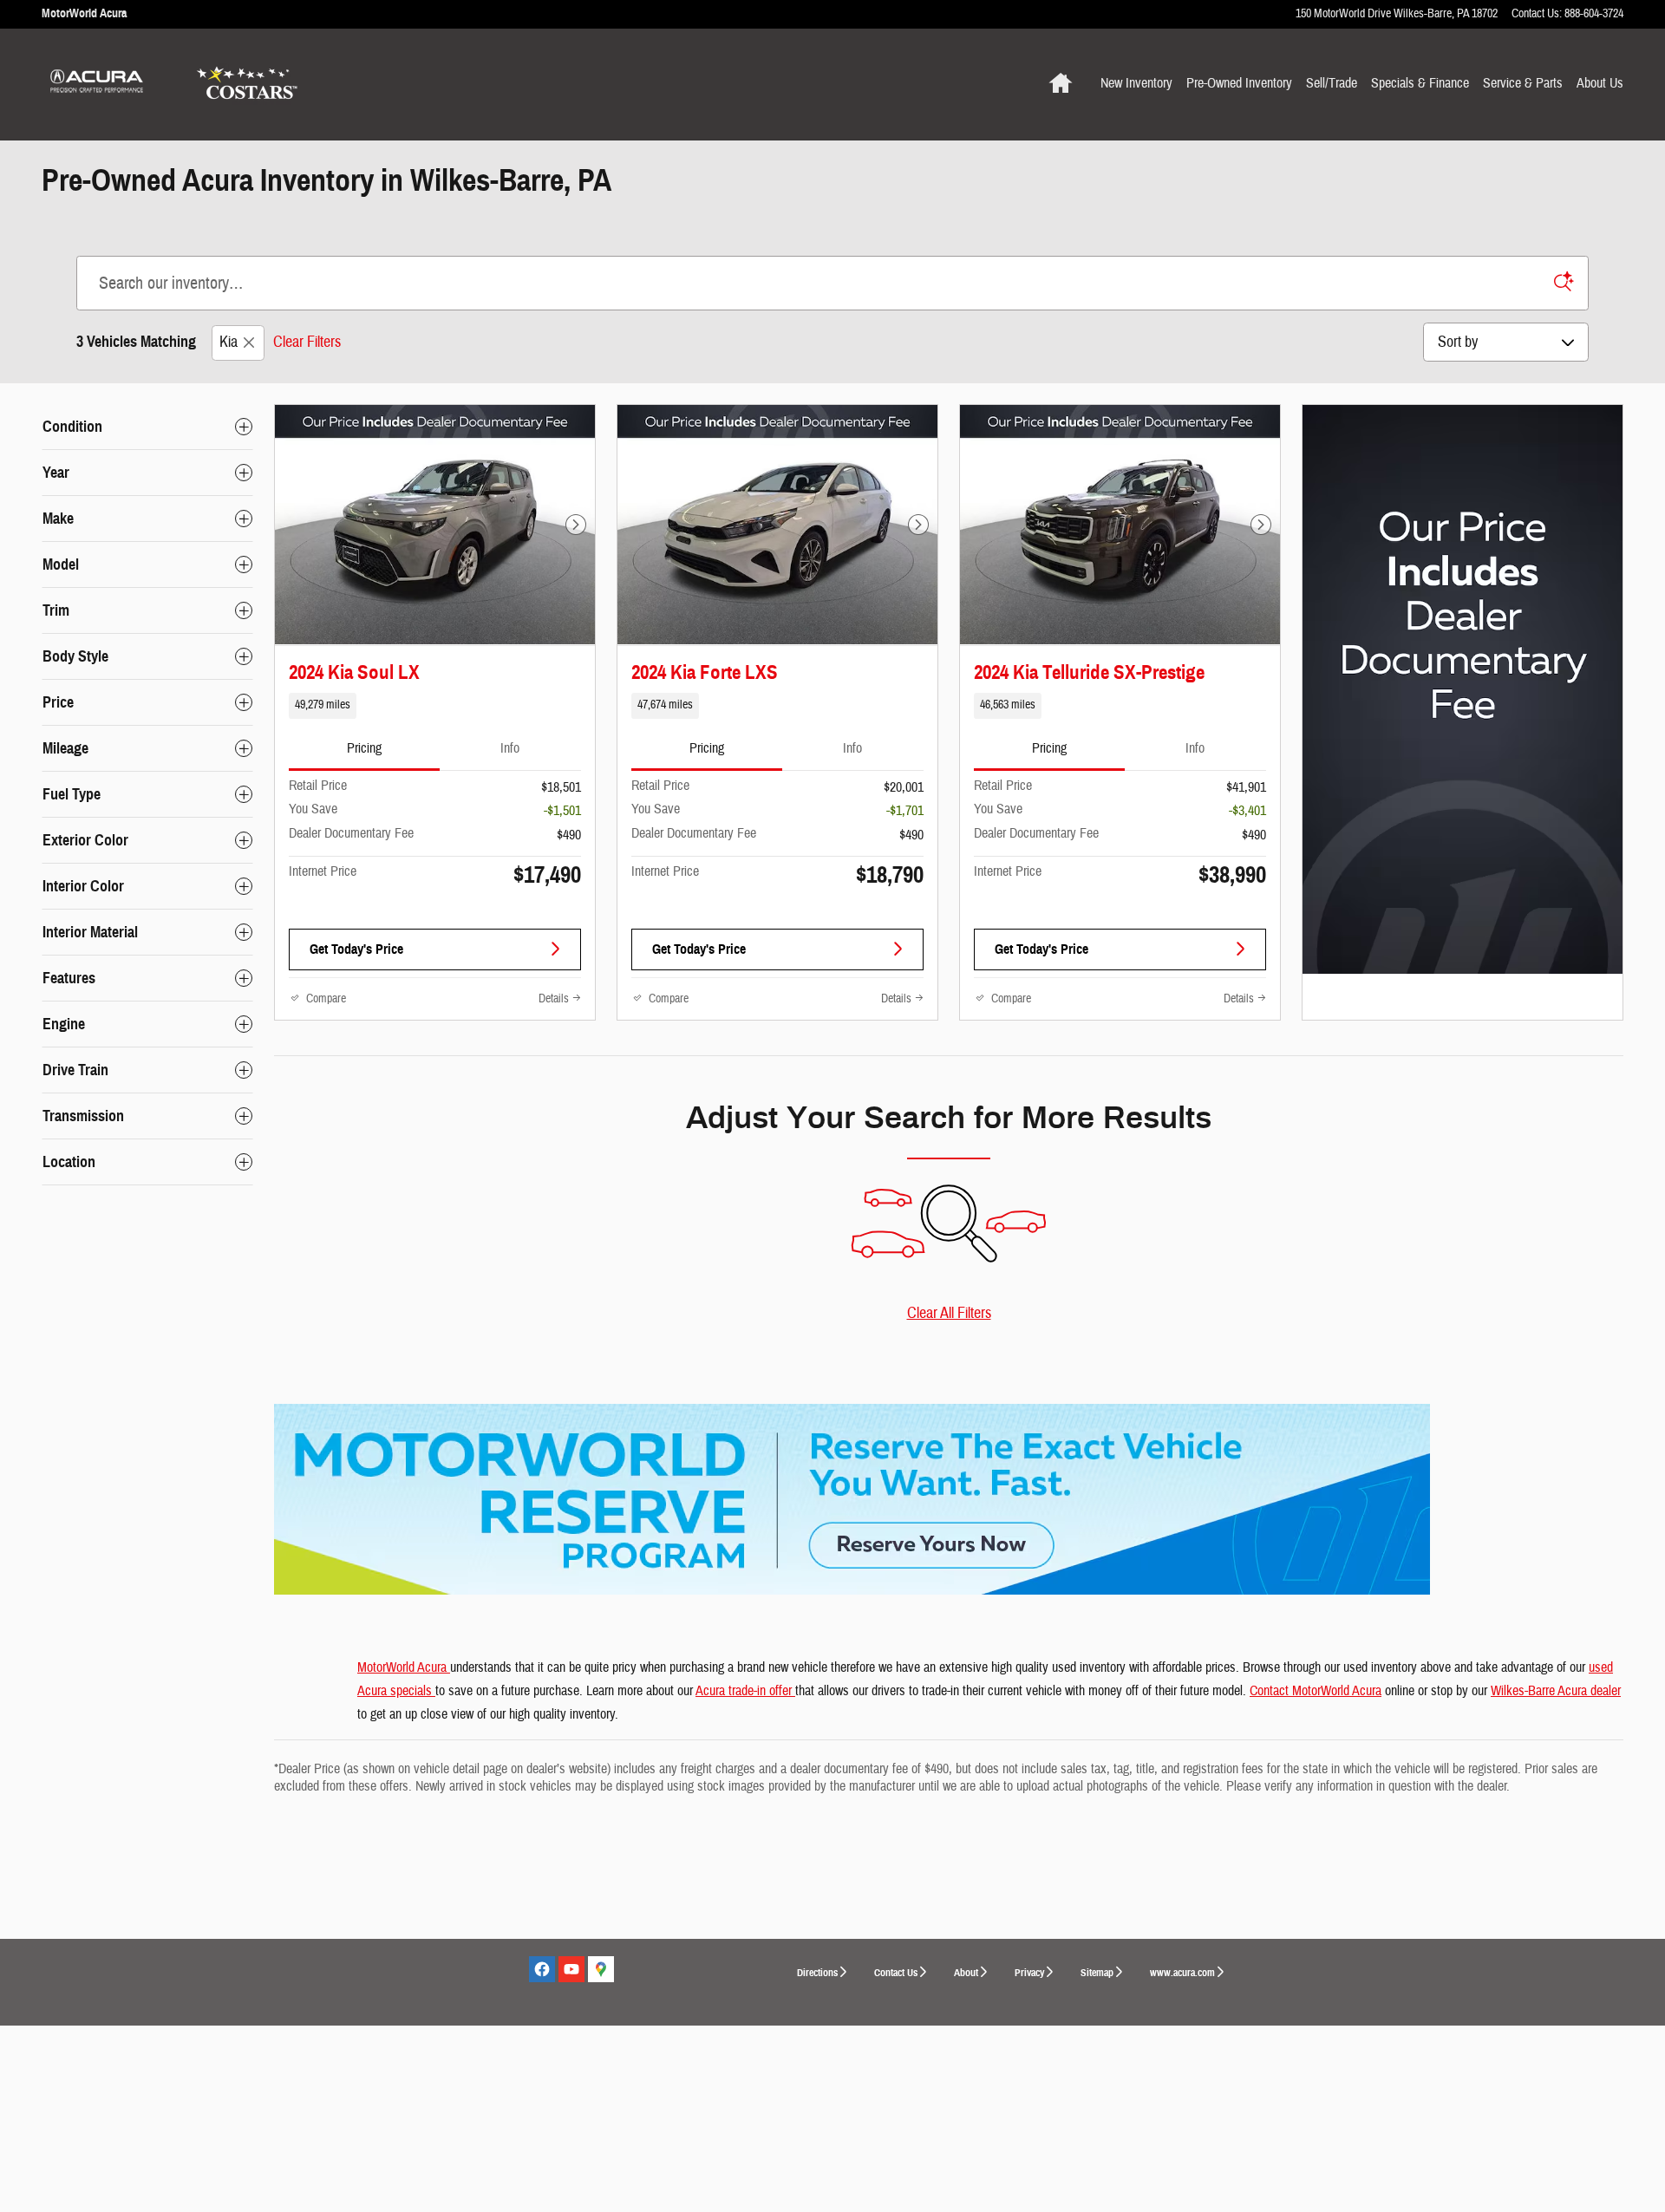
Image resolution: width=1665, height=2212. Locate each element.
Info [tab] (510, 748)
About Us (1600, 83)
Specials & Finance (1420, 83)
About (966, 1972)
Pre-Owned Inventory (1239, 83)
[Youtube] (571, 1969)
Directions (817, 1972)
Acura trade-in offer (745, 1691)
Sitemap (1097, 1972)
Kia (229, 342)
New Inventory (1136, 83)
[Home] (102, 84)
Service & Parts (1523, 83)
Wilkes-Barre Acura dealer (1556, 1691)
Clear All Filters (949, 1313)
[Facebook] (542, 1969)
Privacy (1029, 1972)
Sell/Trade (1332, 83)
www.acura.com (1182, 1972)
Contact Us (896, 1972)
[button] (435, 706)
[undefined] (949, 1499)
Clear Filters (307, 342)
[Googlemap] (601, 1969)
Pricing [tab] (364, 748)
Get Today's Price (356, 949)
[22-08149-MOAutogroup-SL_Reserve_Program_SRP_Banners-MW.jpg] (852, 1499)
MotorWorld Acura (404, 1667)
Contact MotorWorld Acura (1316, 1691)
